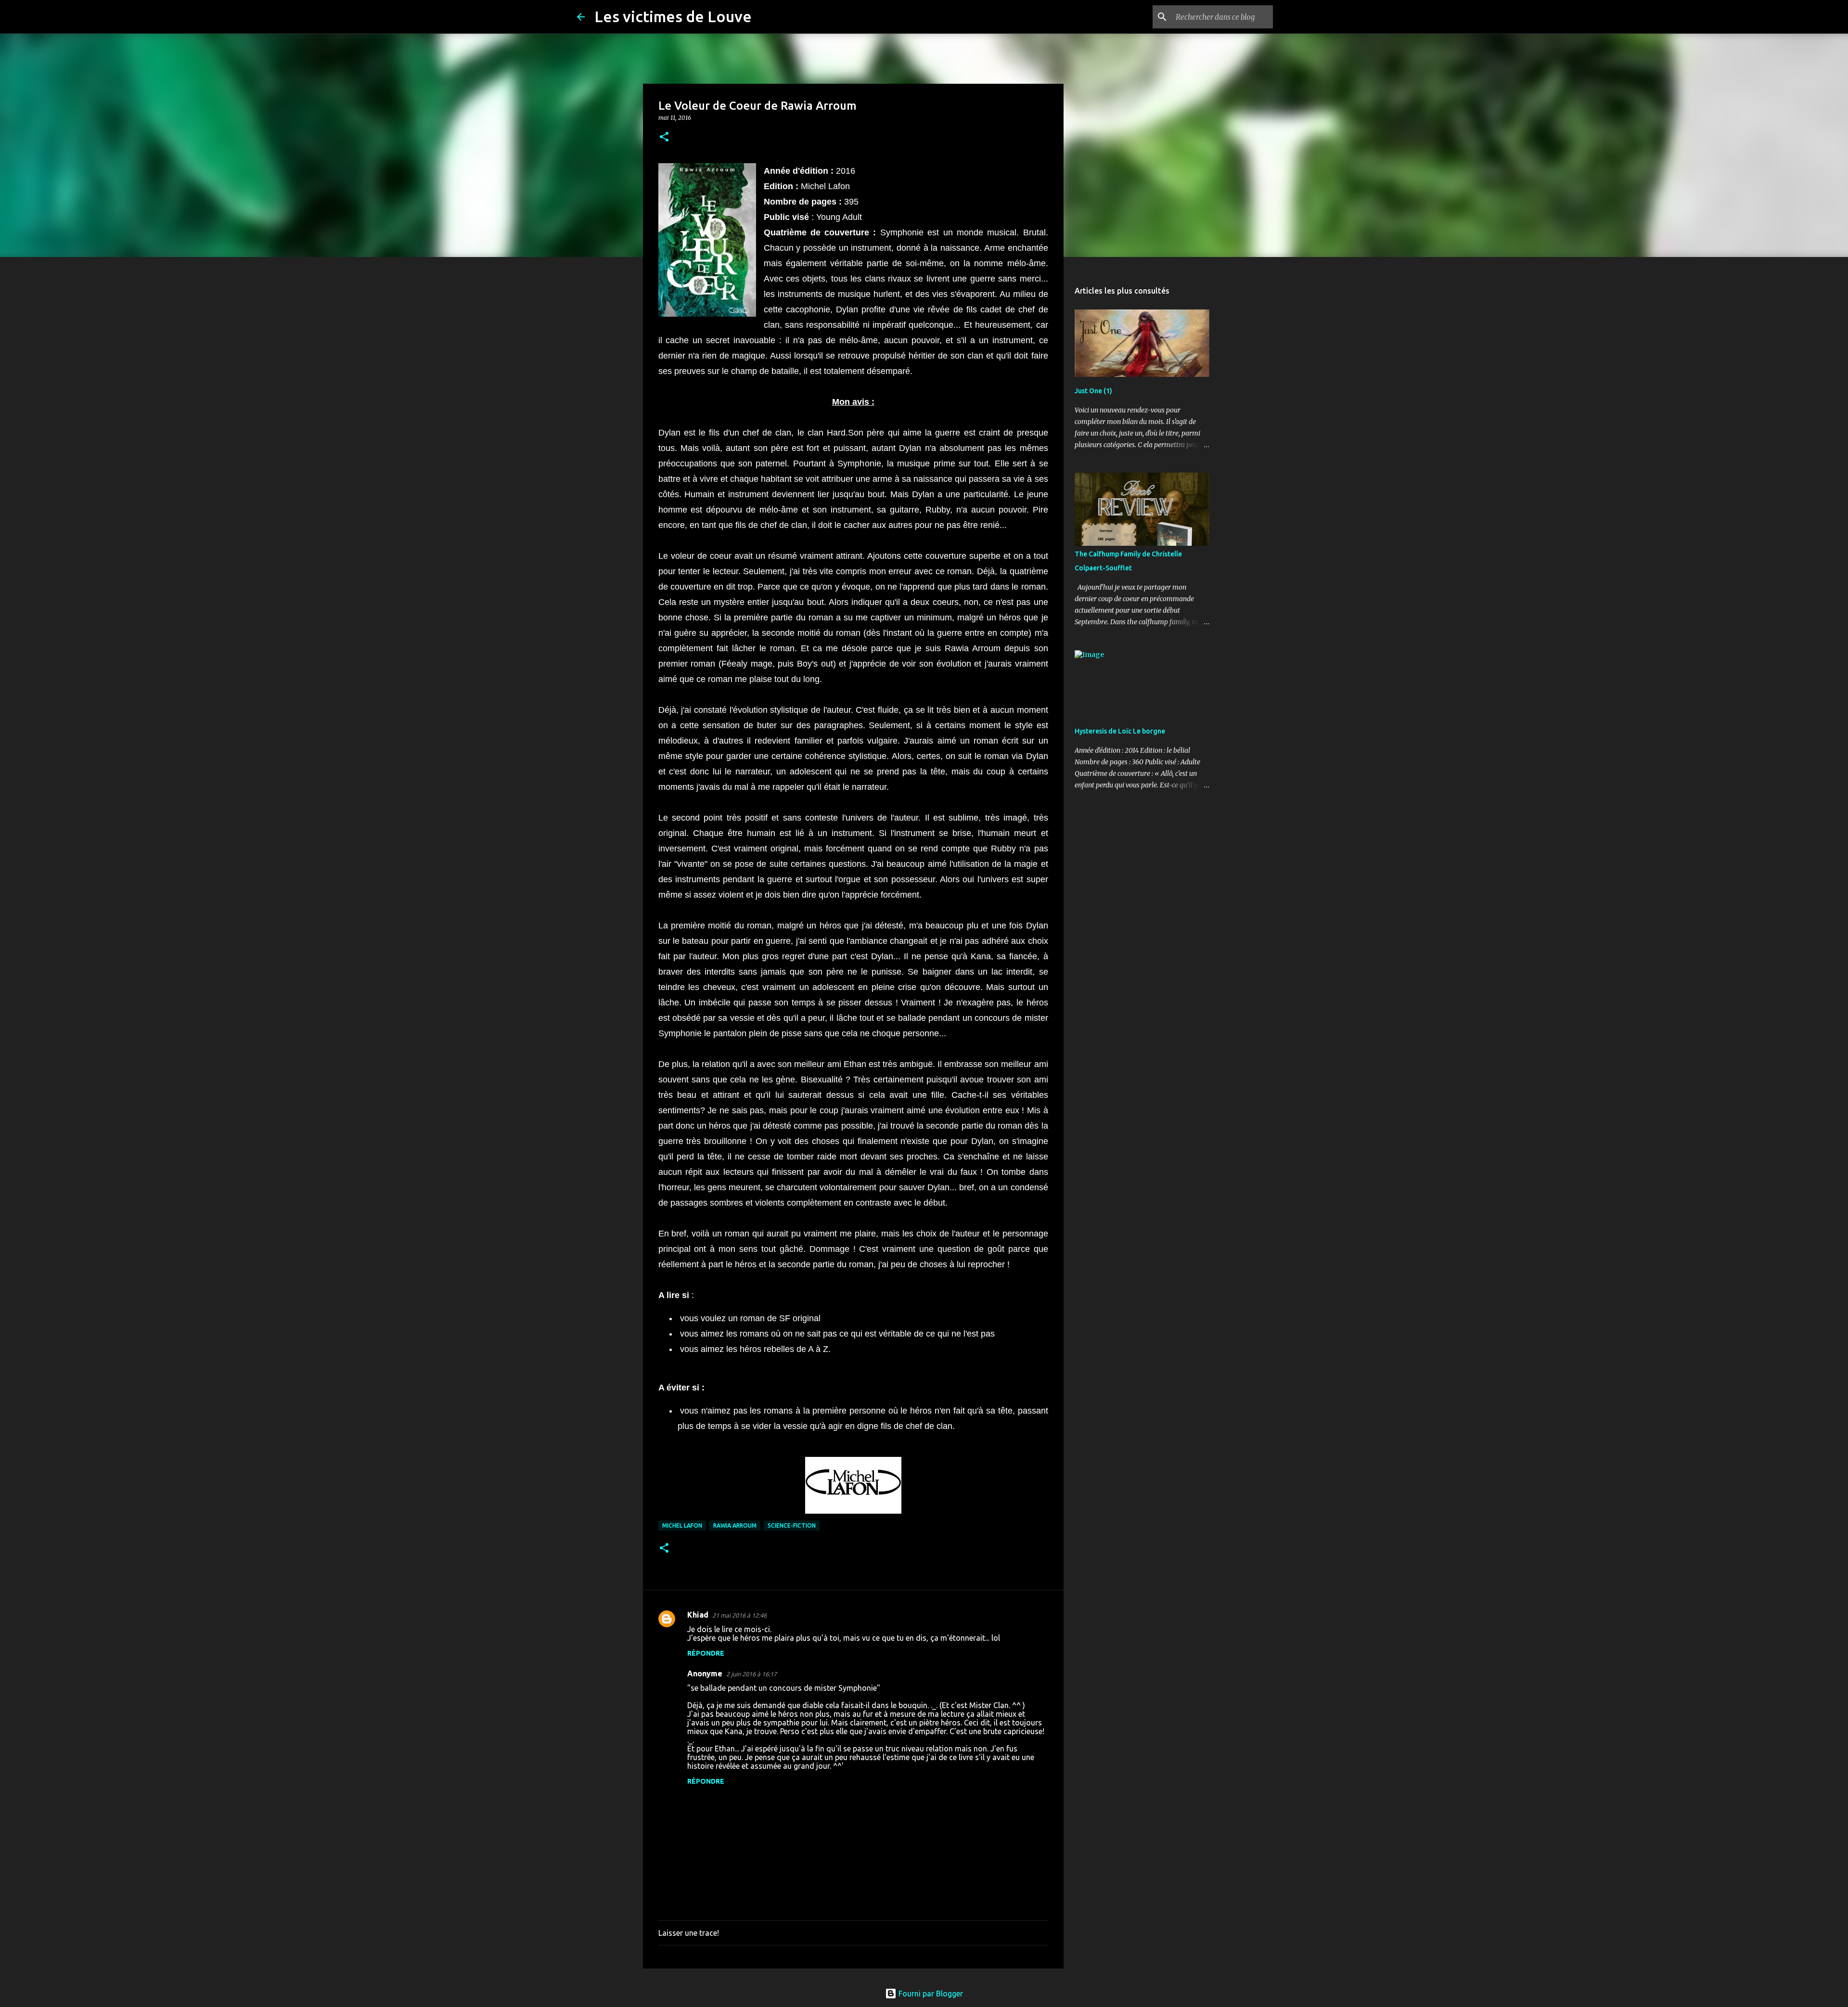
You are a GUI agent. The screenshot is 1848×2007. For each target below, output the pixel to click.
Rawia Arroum (735, 1525)
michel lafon (682, 1525)
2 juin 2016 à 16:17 (751, 1674)
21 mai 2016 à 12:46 (739, 1615)
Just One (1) (1093, 391)
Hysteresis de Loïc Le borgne (1120, 731)
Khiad (698, 1615)
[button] (664, 137)
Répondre (706, 1653)
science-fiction (792, 1525)
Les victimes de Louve (673, 16)
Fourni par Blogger (930, 1994)
